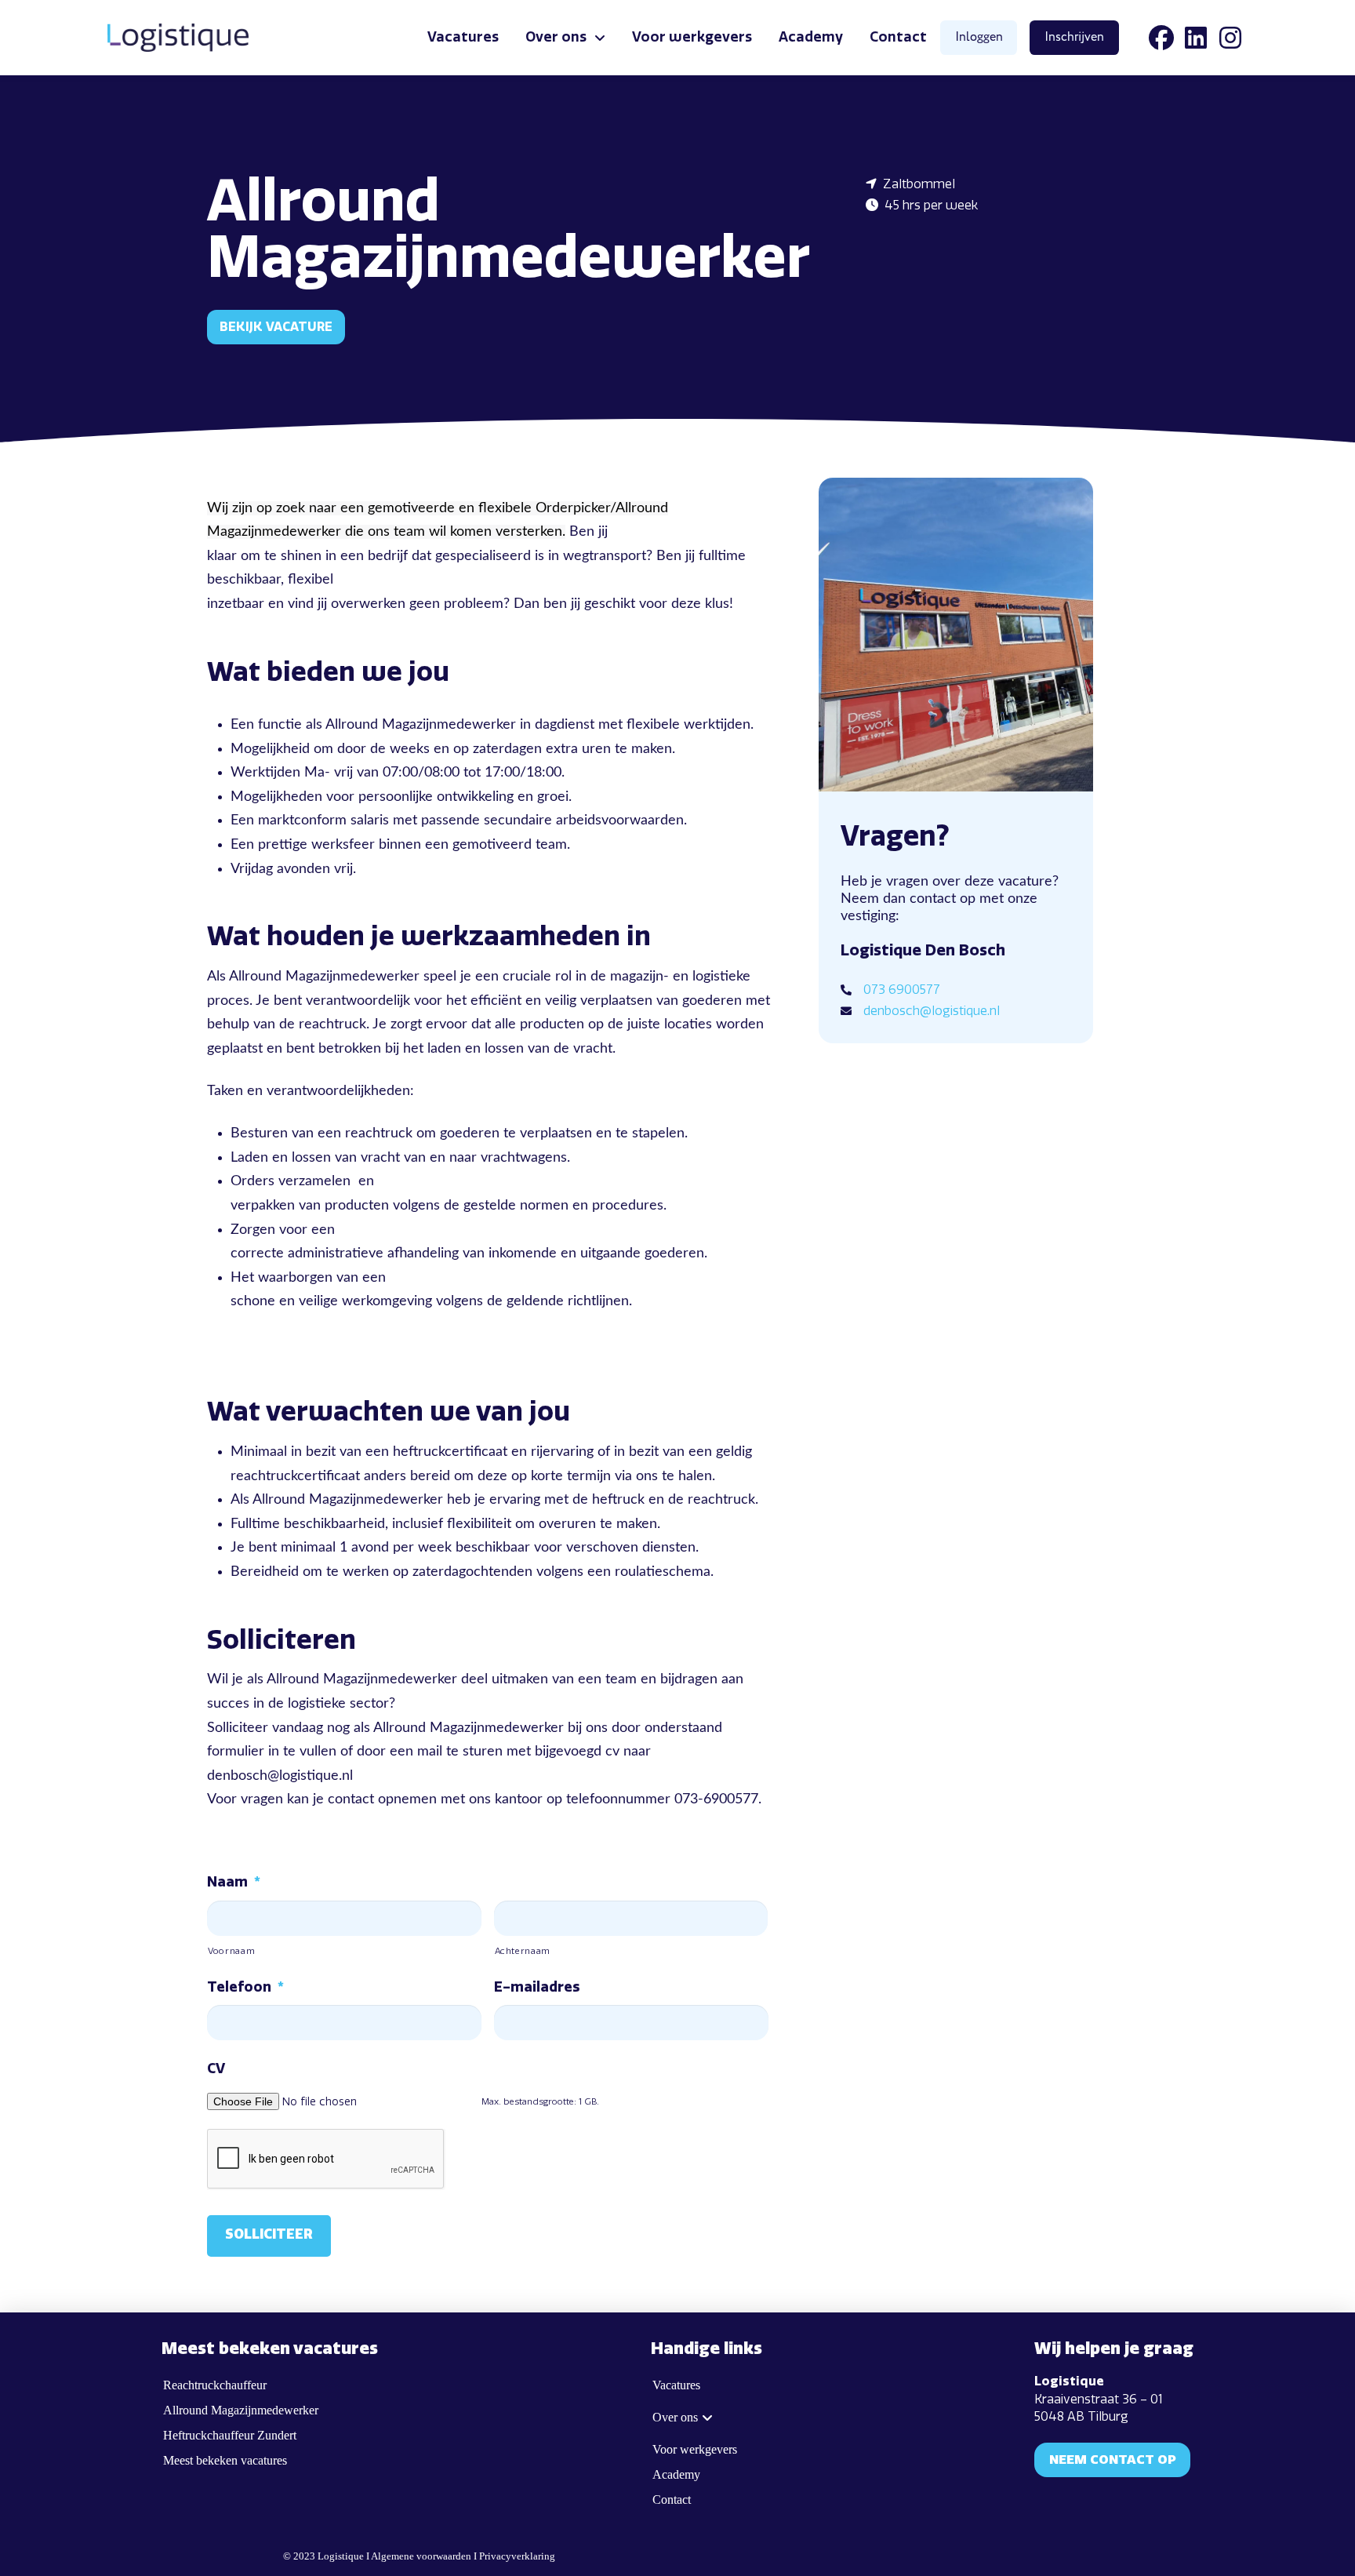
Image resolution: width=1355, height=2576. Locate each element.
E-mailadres (537, 1987)
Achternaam (523, 1951)
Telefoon (245, 1987)
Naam (234, 1882)
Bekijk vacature (276, 327)
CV (216, 2068)
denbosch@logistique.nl (932, 1011)
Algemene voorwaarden (421, 2556)
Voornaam (231, 1951)
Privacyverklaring (517, 2556)
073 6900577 (902, 990)
